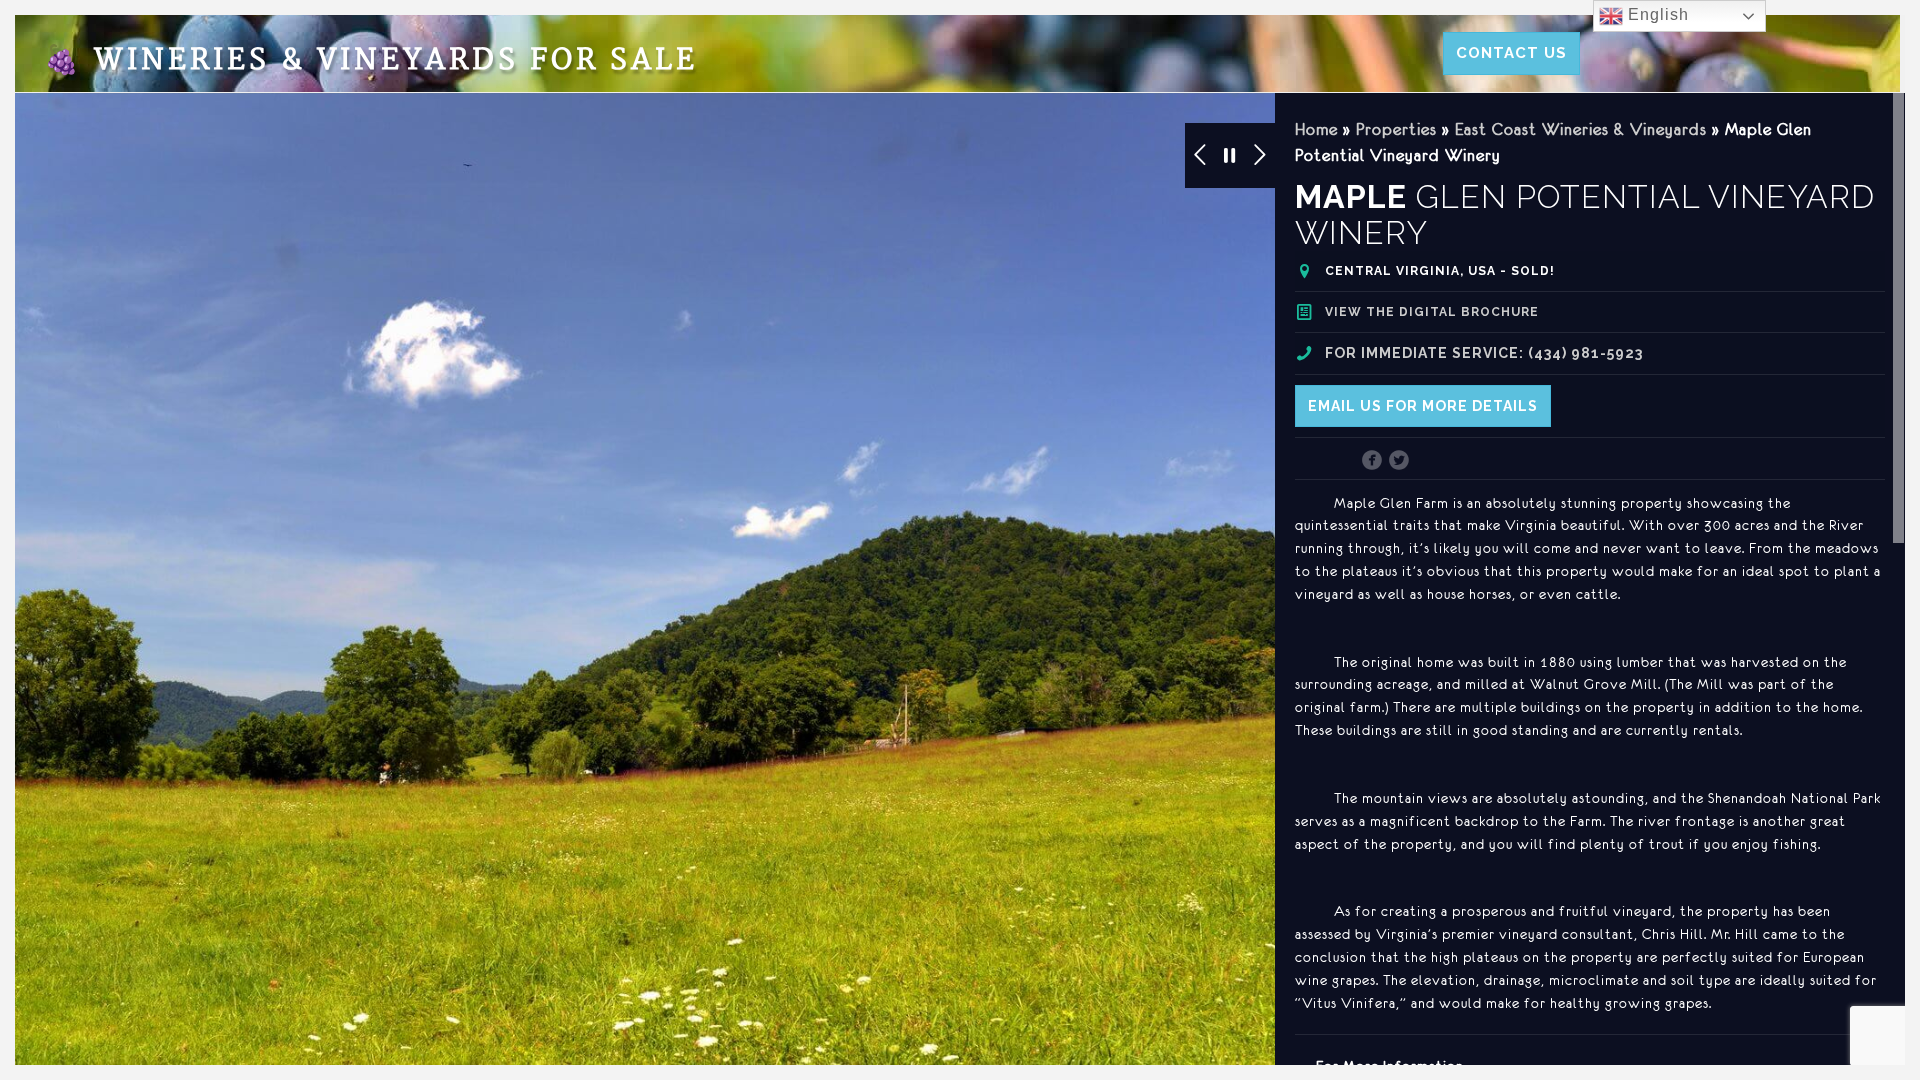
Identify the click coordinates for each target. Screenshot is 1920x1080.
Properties (1396, 129)
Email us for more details (1423, 406)
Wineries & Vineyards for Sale (371, 60)
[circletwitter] (1399, 462)
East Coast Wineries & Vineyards (1581, 129)
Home (1316, 129)
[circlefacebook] (1372, 462)
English (1656, 14)
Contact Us (1511, 53)
